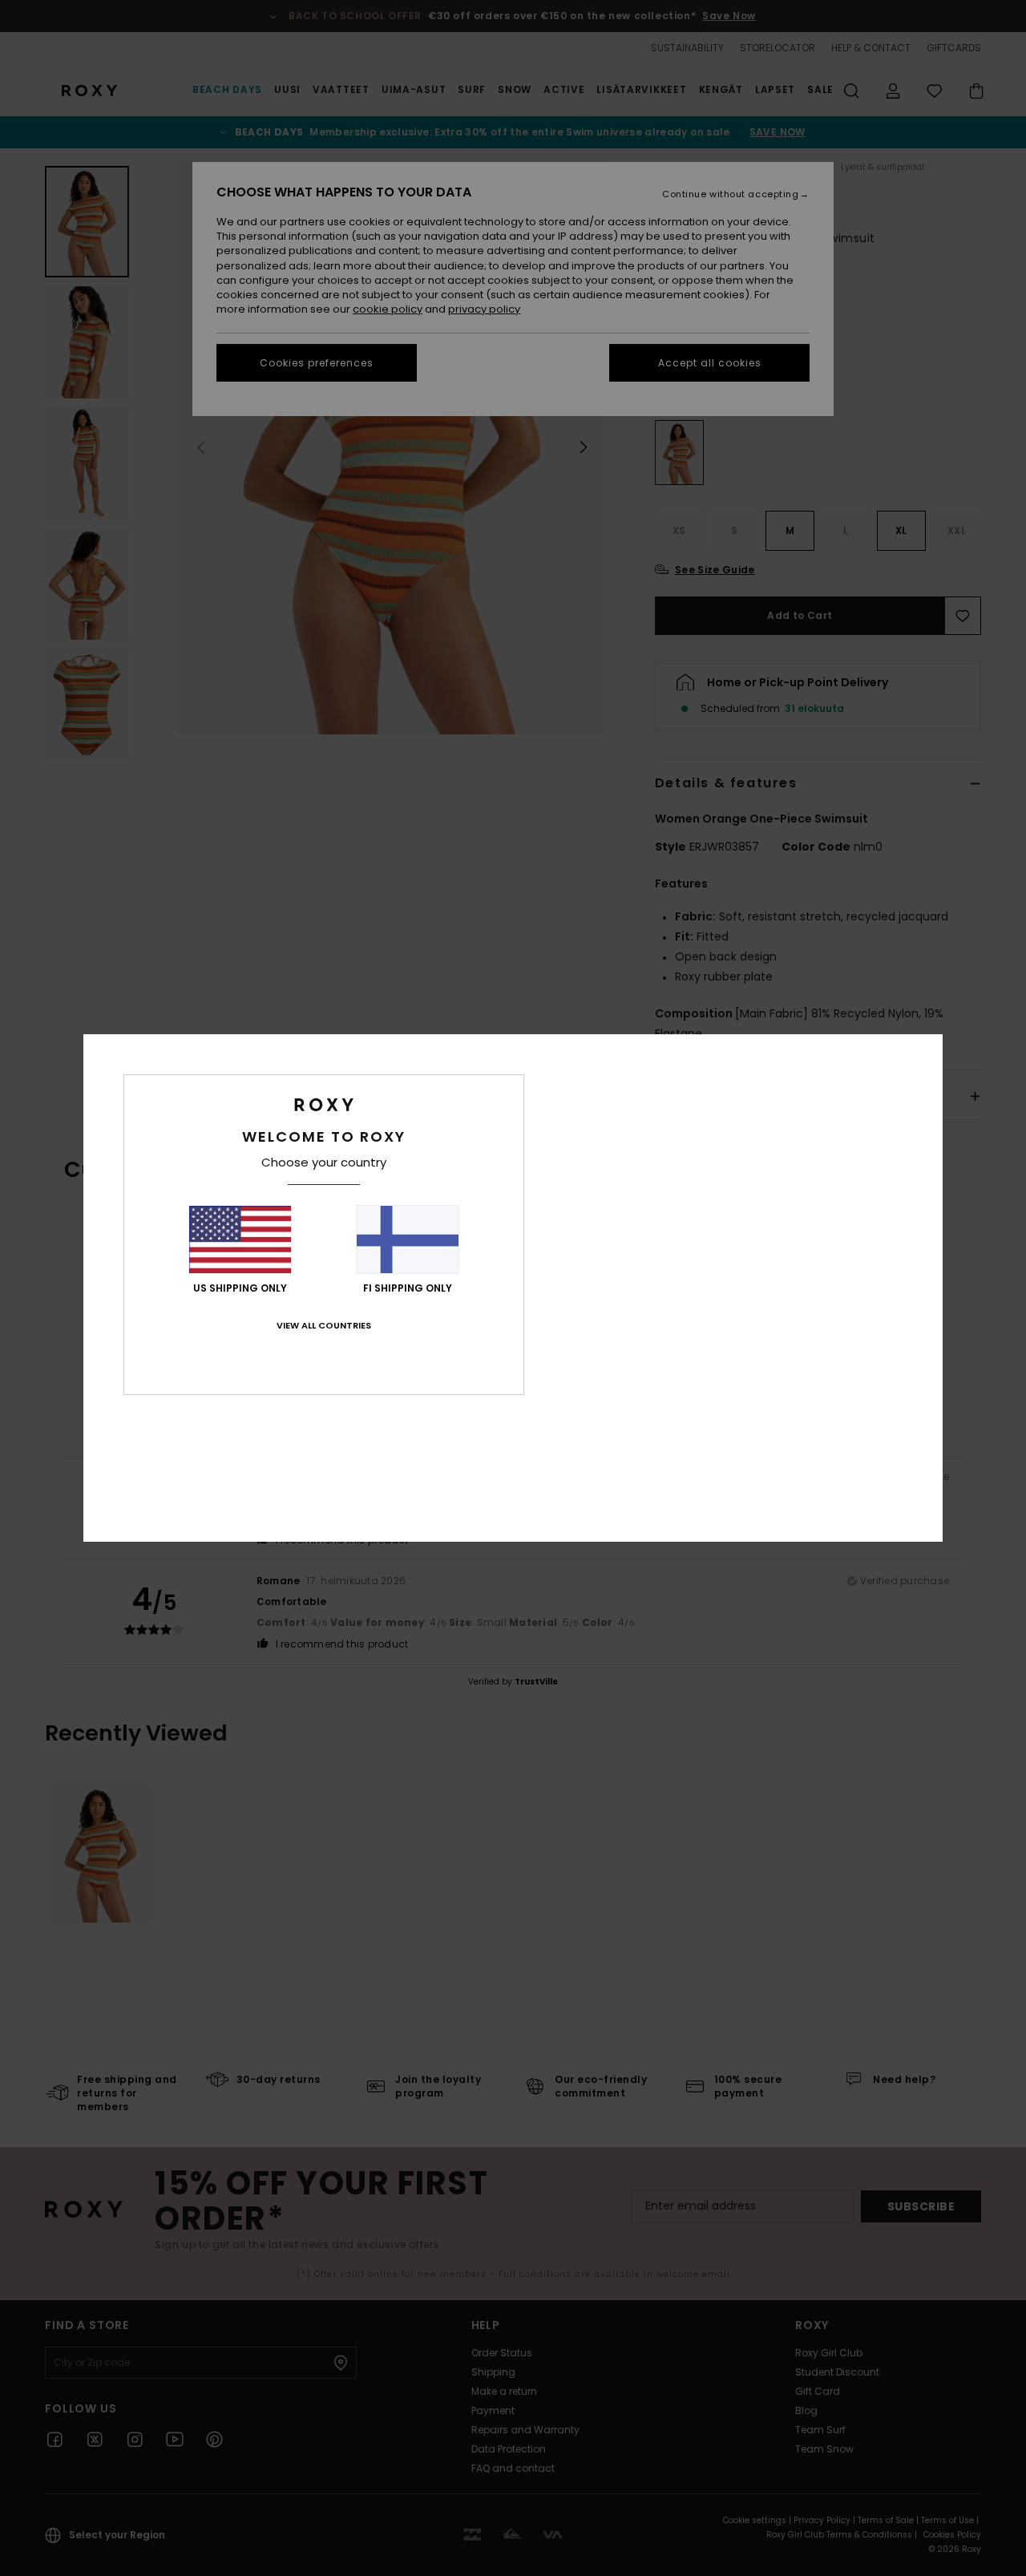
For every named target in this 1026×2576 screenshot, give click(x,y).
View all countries (324, 1325)
